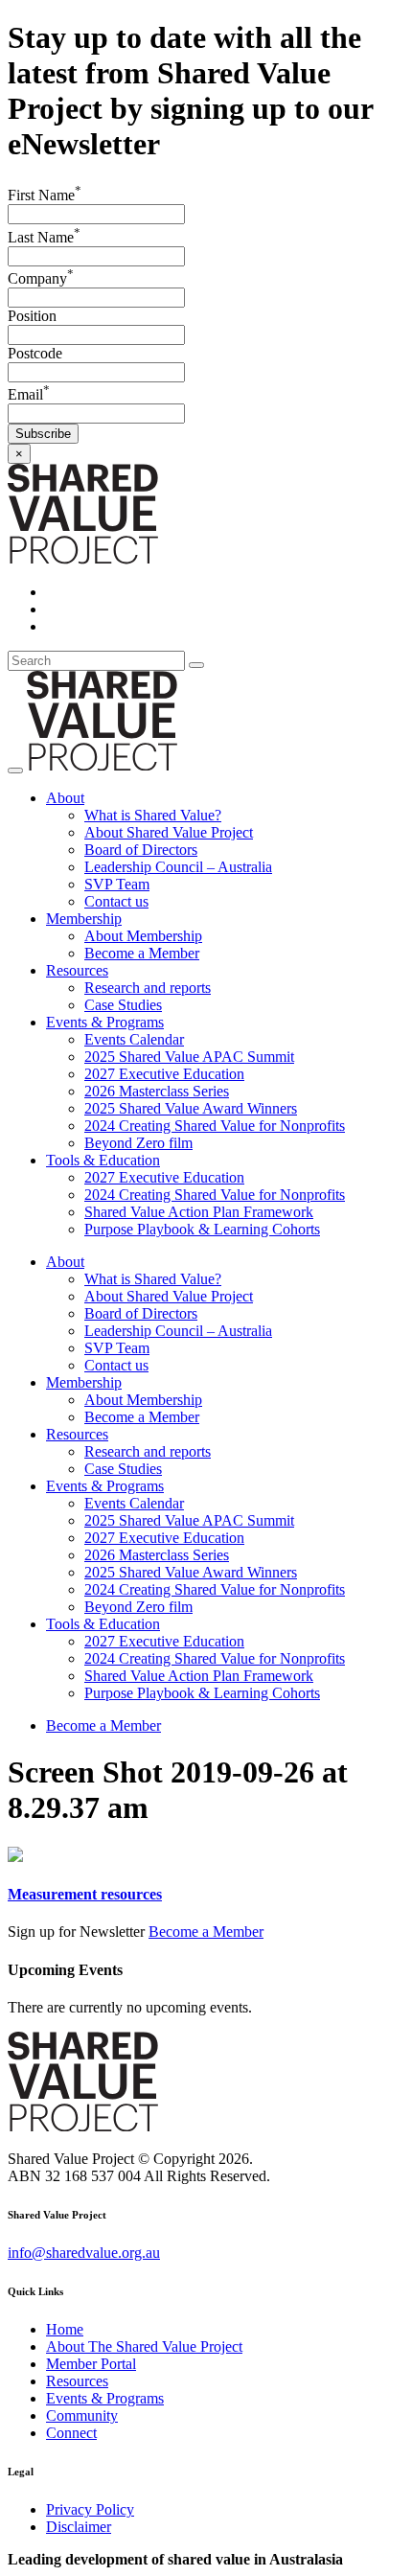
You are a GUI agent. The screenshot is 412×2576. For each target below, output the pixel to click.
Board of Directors (141, 850)
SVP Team (117, 884)
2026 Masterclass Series (157, 1091)
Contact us (116, 901)
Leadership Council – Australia (178, 867)
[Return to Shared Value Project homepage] (83, 559)
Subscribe (43, 434)
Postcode (35, 353)
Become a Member (142, 953)
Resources (77, 970)
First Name (45, 195)
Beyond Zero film (138, 1143)
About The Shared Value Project (144, 2346)
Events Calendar (134, 1039)
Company (41, 278)
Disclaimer (79, 2527)
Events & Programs (105, 1022)
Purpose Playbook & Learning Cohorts (202, 1229)
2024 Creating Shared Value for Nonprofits (215, 1126)
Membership (84, 919)
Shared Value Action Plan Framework (199, 1212)
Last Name (44, 237)
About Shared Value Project (169, 832)
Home (65, 2329)
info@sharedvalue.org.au (84, 2253)
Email (29, 394)
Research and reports (148, 988)
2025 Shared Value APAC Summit (189, 1057)
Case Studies (123, 1005)
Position (32, 316)
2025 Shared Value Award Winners (191, 1108)
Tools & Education (103, 1160)
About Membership (143, 936)
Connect (71, 2433)
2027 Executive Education (164, 1074)
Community (82, 2415)
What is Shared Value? (153, 815)
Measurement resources (85, 1894)
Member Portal (91, 2364)
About (65, 798)
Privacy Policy (90, 2509)
